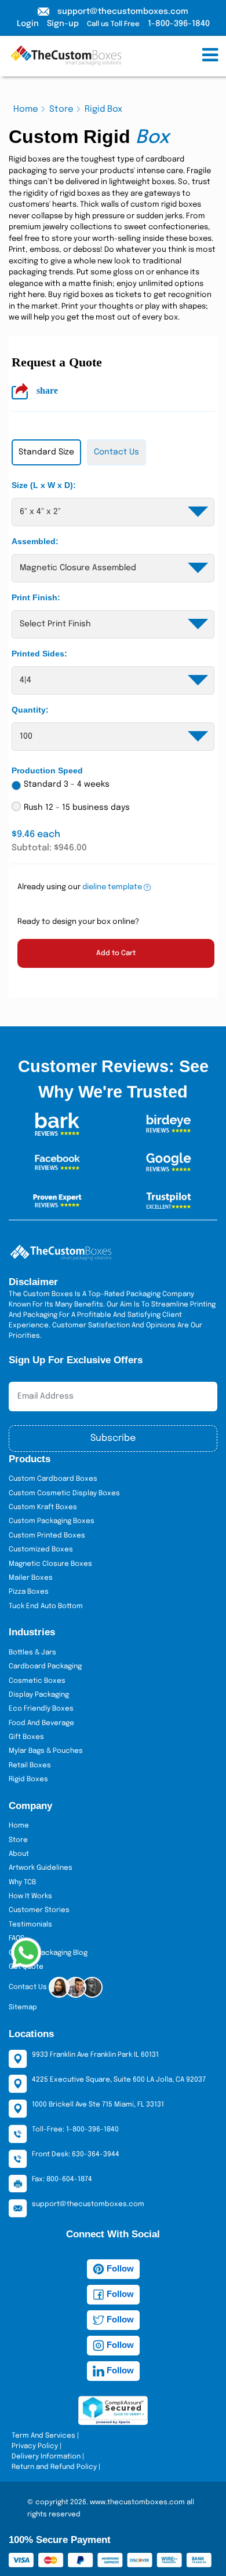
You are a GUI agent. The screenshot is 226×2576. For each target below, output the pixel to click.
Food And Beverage (41, 1723)
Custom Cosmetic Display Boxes (64, 1494)
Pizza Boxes (29, 1592)
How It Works (30, 1896)
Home (26, 109)
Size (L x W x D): (44, 485)
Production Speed (47, 770)
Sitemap (23, 2008)
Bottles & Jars (32, 1653)
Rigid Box (103, 109)
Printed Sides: (39, 654)
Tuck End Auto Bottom (46, 1606)
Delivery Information (46, 2457)
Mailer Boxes (31, 1578)
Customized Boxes (41, 1550)
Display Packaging (39, 1695)
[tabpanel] (113, 734)
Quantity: (30, 710)
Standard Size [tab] (46, 452)
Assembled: (35, 541)
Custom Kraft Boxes (43, 1507)
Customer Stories (39, 1910)
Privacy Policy (35, 2446)
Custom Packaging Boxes (52, 1521)
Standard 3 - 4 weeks (67, 784)
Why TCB (22, 1883)
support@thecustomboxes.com (123, 12)
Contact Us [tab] (116, 452)
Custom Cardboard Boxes (53, 1479)
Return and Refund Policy (54, 2467)
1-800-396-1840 (179, 24)
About (19, 1854)
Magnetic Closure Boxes (50, 1564)
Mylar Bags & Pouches (46, 1751)
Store (61, 109)
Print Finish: (36, 597)
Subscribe (113, 1438)
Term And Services (43, 2436)
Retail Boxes (30, 1766)
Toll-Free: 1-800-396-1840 (75, 2130)
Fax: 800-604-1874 (62, 2179)
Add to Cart (116, 953)
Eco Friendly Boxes (41, 1709)
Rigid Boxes (28, 1779)
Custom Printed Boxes (47, 1536)
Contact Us (29, 1988)
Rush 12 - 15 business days (77, 808)
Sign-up (63, 24)
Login (28, 24)
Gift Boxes (26, 1737)
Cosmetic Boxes (37, 1681)
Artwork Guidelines (41, 1868)
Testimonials (30, 1925)
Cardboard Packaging (45, 1667)
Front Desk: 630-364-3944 (76, 2155)
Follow (119, 2268)
